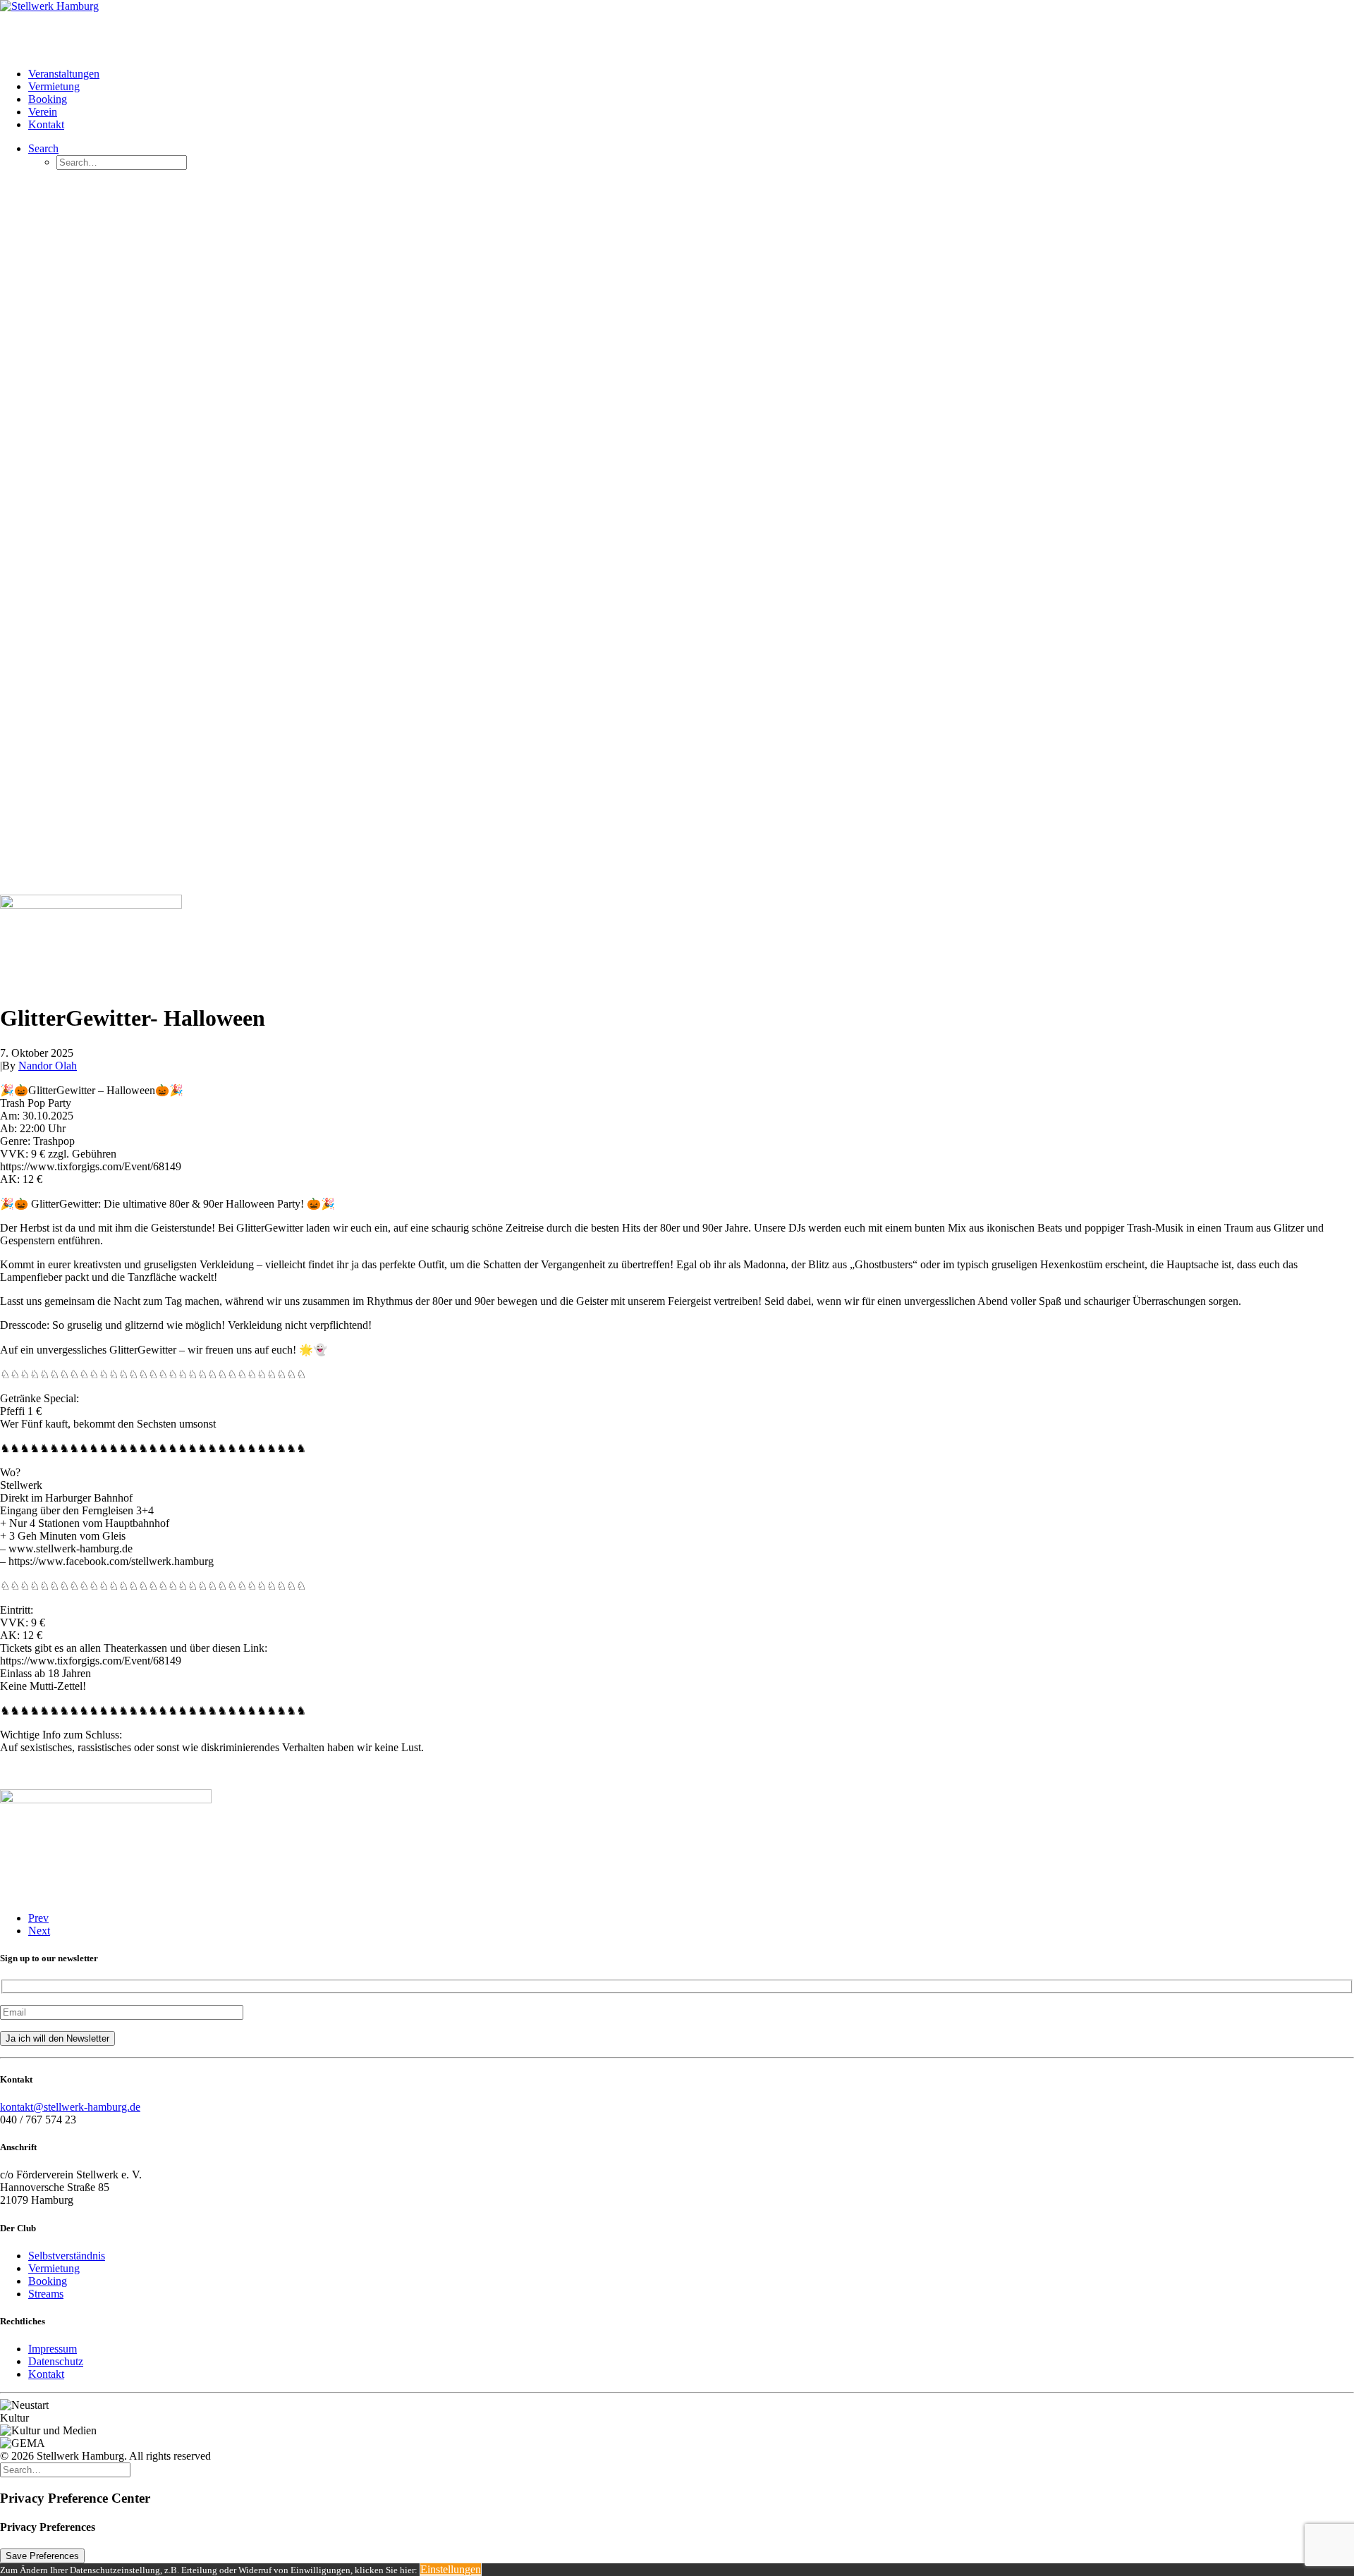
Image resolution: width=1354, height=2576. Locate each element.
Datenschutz (56, 2361)
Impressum (53, 2349)
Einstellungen (451, 2569)
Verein (43, 112)
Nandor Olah (48, 1066)
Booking (48, 99)
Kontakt (46, 124)
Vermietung (54, 86)
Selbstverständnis (67, 2256)
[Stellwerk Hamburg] (677, 28)
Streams (46, 2294)
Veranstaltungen (64, 74)
